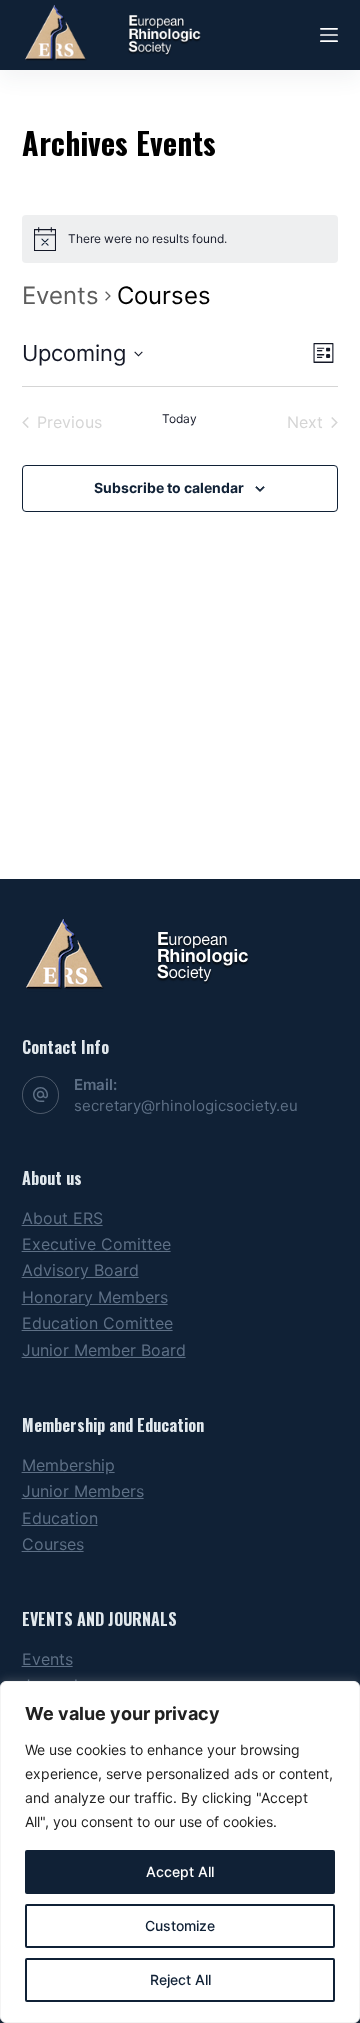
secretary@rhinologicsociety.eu (186, 1105)
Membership (68, 1465)
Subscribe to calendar (169, 487)
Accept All (180, 1871)
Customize (180, 1925)
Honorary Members (95, 1297)
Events (60, 295)
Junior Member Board (104, 1350)
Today (179, 418)
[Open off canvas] (329, 35)
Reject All (180, 1979)
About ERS (62, 1218)
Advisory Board (80, 1270)
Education (60, 1518)
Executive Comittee (96, 1244)
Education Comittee (97, 1323)
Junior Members (83, 1491)
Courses (53, 1544)
